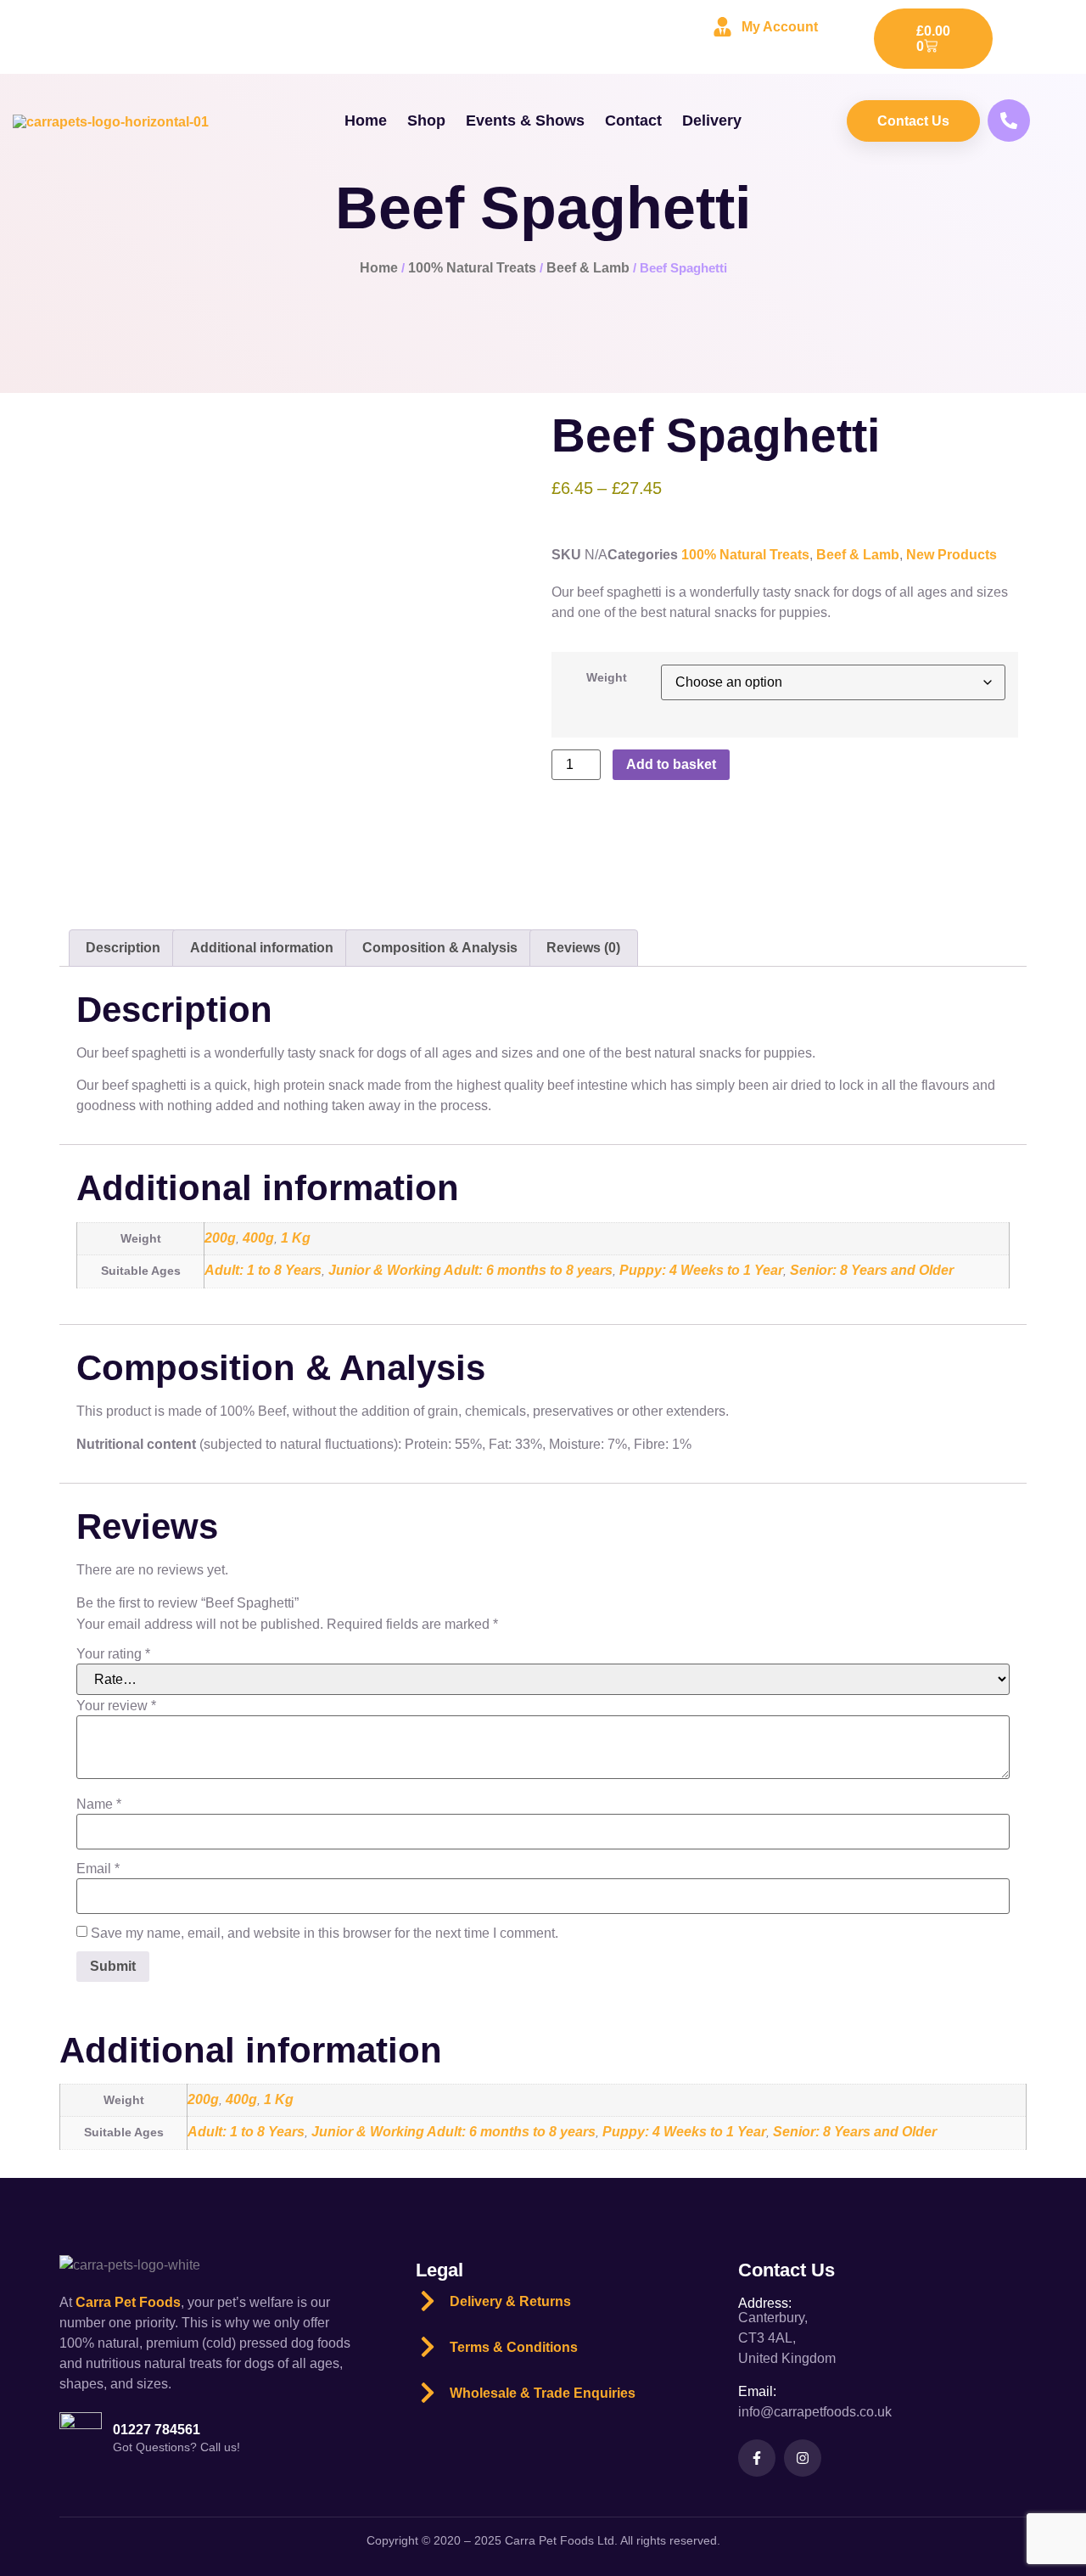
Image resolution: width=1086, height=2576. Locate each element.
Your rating (113, 1654)
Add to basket (671, 764)
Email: (757, 2391)
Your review (116, 1706)
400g (258, 1238)
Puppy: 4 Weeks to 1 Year (701, 1270)
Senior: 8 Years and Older (872, 1270)
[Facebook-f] (757, 2458)
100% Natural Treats (472, 268)
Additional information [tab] (262, 948)
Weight (607, 677)
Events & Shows (525, 121)
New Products (952, 555)
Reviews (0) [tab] (583, 948)
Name (99, 1804)
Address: (765, 2303)
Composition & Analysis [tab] (440, 948)
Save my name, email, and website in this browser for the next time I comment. (325, 1933)
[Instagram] (803, 2458)
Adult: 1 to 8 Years (263, 1270)
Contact (633, 121)
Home (366, 121)
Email (98, 1869)
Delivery (712, 121)
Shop (426, 121)
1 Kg (296, 1238)
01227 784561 (157, 2430)
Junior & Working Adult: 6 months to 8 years (470, 1270)
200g (220, 1238)
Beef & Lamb (588, 268)
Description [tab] (123, 948)
